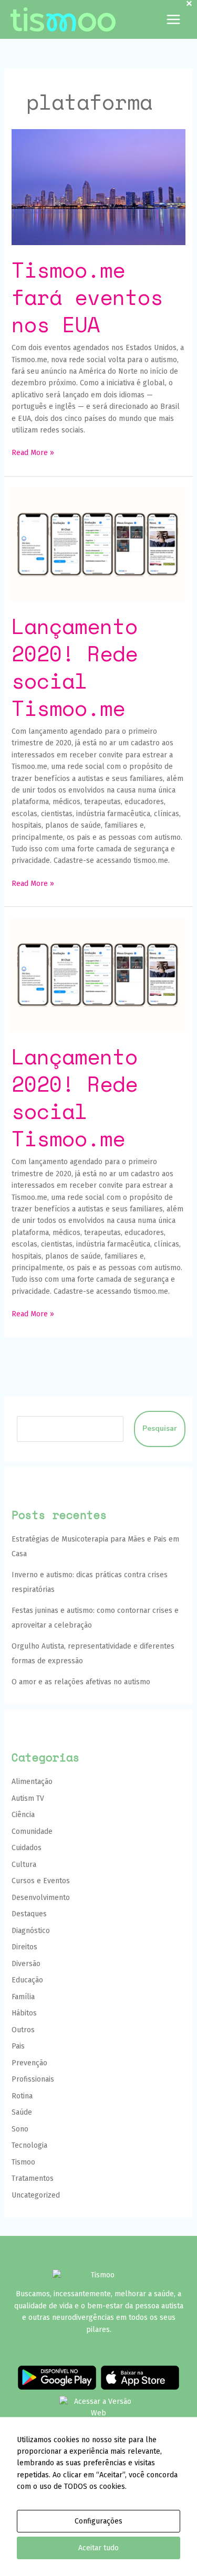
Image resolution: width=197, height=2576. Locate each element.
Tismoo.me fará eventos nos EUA (87, 297)
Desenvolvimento (41, 1898)
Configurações (98, 2521)
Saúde (22, 2112)
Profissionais (33, 2079)
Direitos (24, 1947)
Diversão (26, 1964)
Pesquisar (160, 1428)
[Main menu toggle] (173, 20)
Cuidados (27, 1848)
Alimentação (32, 1782)
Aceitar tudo (98, 2548)
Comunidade (32, 1831)
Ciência (23, 1815)
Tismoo (23, 2162)
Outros (23, 2030)
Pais (18, 2046)
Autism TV (28, 1798)
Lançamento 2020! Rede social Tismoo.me (75, 667)
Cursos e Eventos (41, 1881)
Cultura (24, 1865)
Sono (20, 2129)
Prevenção (29, 2063)
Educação (27, 1980)
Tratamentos (33, 2178)
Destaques (29, 1914)
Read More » (33, 452)
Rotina (22, 2096)
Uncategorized (36, 2195)
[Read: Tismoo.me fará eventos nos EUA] (99, 187)
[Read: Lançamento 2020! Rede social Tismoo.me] (99, 544)
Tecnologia (29, 2145)
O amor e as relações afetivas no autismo (81, 1682)
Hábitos (24, 2013)
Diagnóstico (31, 1931)
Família (23, 1997)
